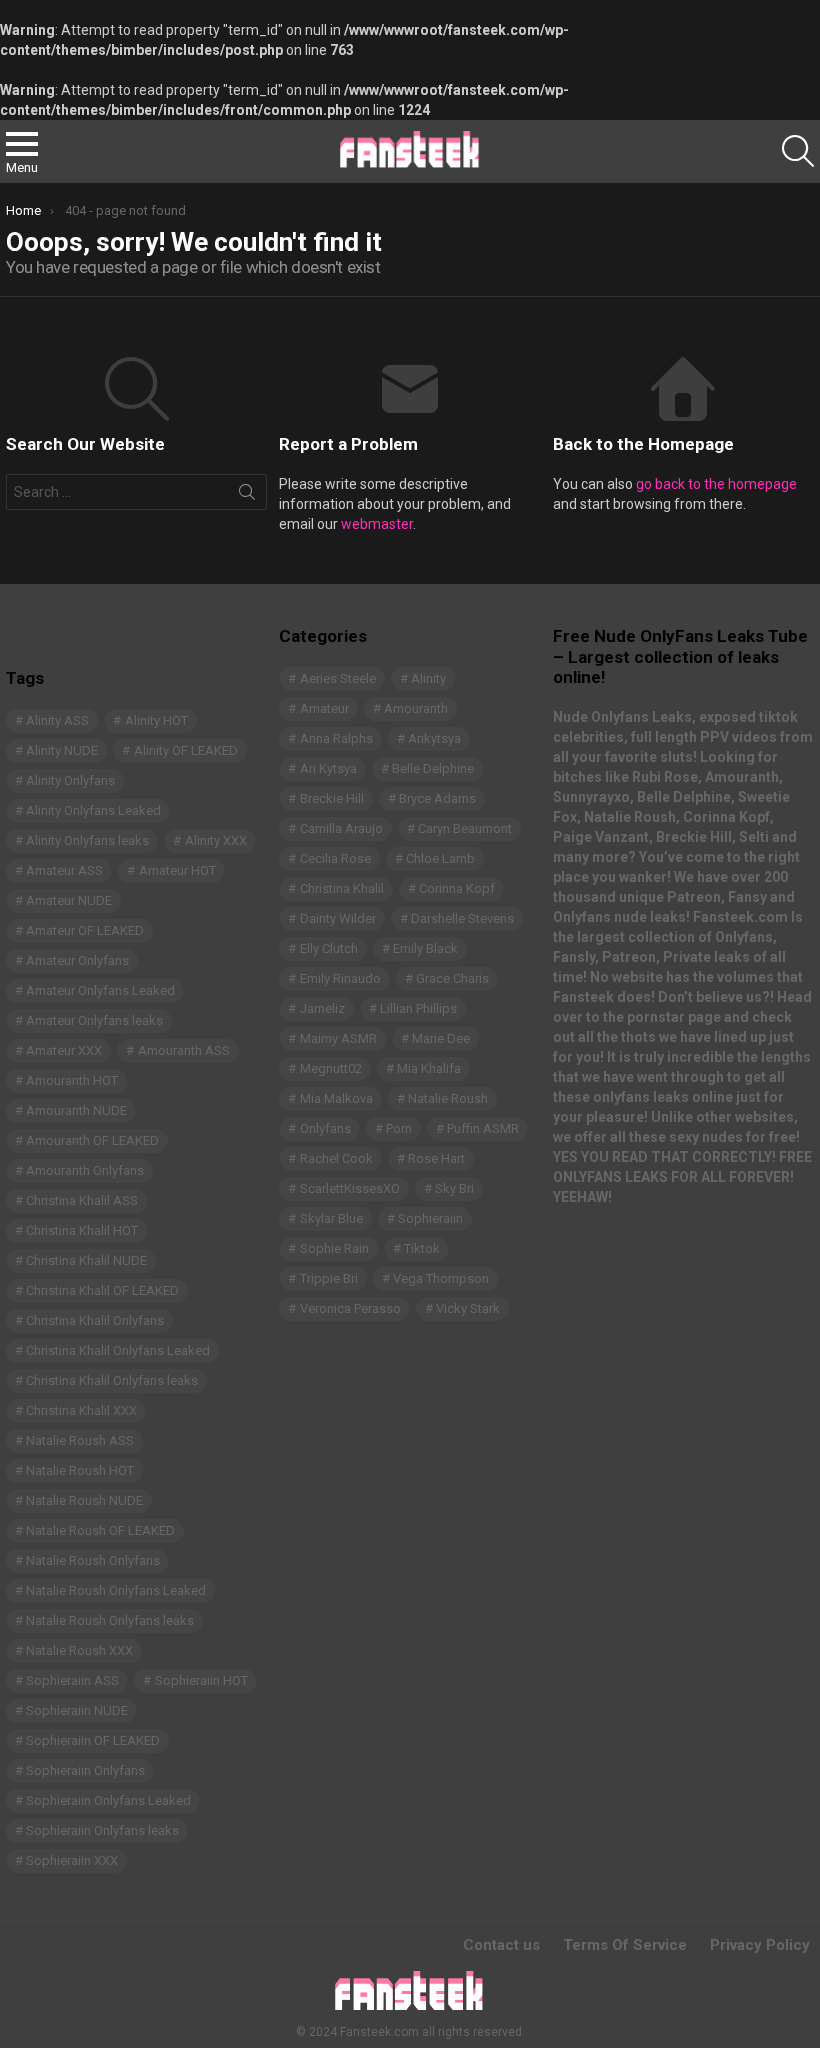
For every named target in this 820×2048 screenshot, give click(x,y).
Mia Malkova (336, 1098)
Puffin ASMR (483, 1128)
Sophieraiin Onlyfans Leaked (108, 1800)
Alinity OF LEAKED (186, 750)
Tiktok (422, 1248)
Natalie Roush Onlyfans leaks (110, 1620)
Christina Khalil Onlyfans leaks (112, 1380)
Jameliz (322, 1008)
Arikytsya (434, 738)
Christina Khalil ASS (82, 1200)
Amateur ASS (64, 870)
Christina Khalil (342, 888)
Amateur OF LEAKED (85, 930)
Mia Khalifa (429, 1068)
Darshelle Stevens (462, 918)
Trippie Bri (329, 1278)
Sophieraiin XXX (72, 1860)
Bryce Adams (437, 798)
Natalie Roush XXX (79, 1650)
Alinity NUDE (62, 750)
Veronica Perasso (350, 1308)
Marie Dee (441, 1038)
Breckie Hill (332, 798)
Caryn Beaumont (465, 828)
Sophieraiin (430, 1218)
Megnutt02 (331, 1068)
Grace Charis (452, 978)
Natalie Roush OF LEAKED (100, 1530)
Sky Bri (454, 1188)
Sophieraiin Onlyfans (85, 1770)
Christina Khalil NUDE (86, 1260)
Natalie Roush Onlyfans (93, 1560)
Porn (399, 1128)
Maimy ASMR (338, 1038)
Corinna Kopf (457, 888)
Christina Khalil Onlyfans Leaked (118, 1350)
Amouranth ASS (184, 1050)
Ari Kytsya (328, 768)
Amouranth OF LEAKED (92, 1140)
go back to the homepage (716, 484)
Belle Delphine (433, 768)
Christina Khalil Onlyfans (95, 1320)
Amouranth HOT (72, 1080)
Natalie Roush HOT (80, 1470)
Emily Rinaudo (340, 978)
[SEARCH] (798, 151)
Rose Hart (436, 1158)
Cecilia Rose (335, 858)
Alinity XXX (216, 840)
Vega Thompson (441, 1278)
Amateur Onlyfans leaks (94, 1020)
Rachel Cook (336, 1158)
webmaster (377, 524)
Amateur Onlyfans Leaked (100, 990)
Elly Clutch (329, 948)
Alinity (428, 678)
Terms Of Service (625, 1945)
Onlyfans (325, 1128)
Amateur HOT (177, 870)
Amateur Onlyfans (77, 960)
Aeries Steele (338, 678)
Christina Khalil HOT (82, 1230)
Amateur (324, 708)
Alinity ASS (57, 720)
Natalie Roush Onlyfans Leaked (116, 1590)
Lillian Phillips (418, 1008)
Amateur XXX (64, 1050)
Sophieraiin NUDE (77, 1710)
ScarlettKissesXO (350, 1188)
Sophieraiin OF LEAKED (93, 1740)
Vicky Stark (468, 1308)
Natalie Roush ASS (80, 1440)
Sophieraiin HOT (201, 1680)
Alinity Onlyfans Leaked (93, 810)
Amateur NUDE (69, 900)
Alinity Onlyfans (70, 780)
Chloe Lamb (440, 858)
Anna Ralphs (336, 738)
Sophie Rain (334, 1248)
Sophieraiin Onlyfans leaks (102, 1830)
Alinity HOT (156, 720)
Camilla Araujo (341, 828)
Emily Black (425, 948)
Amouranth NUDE (76, 1110)
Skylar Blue (331, 1218)
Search (247, 496)
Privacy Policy (760, 1945)
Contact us (501, 1945)
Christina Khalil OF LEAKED (102, 1290)
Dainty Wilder (338, 918)
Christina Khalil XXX (81, 1410)
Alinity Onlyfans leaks (87, 840)
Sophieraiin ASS (72, 1680)
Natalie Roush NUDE (84, 1500)
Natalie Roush (448, 1098)
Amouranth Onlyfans (85, 1170)
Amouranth (416, 708)
